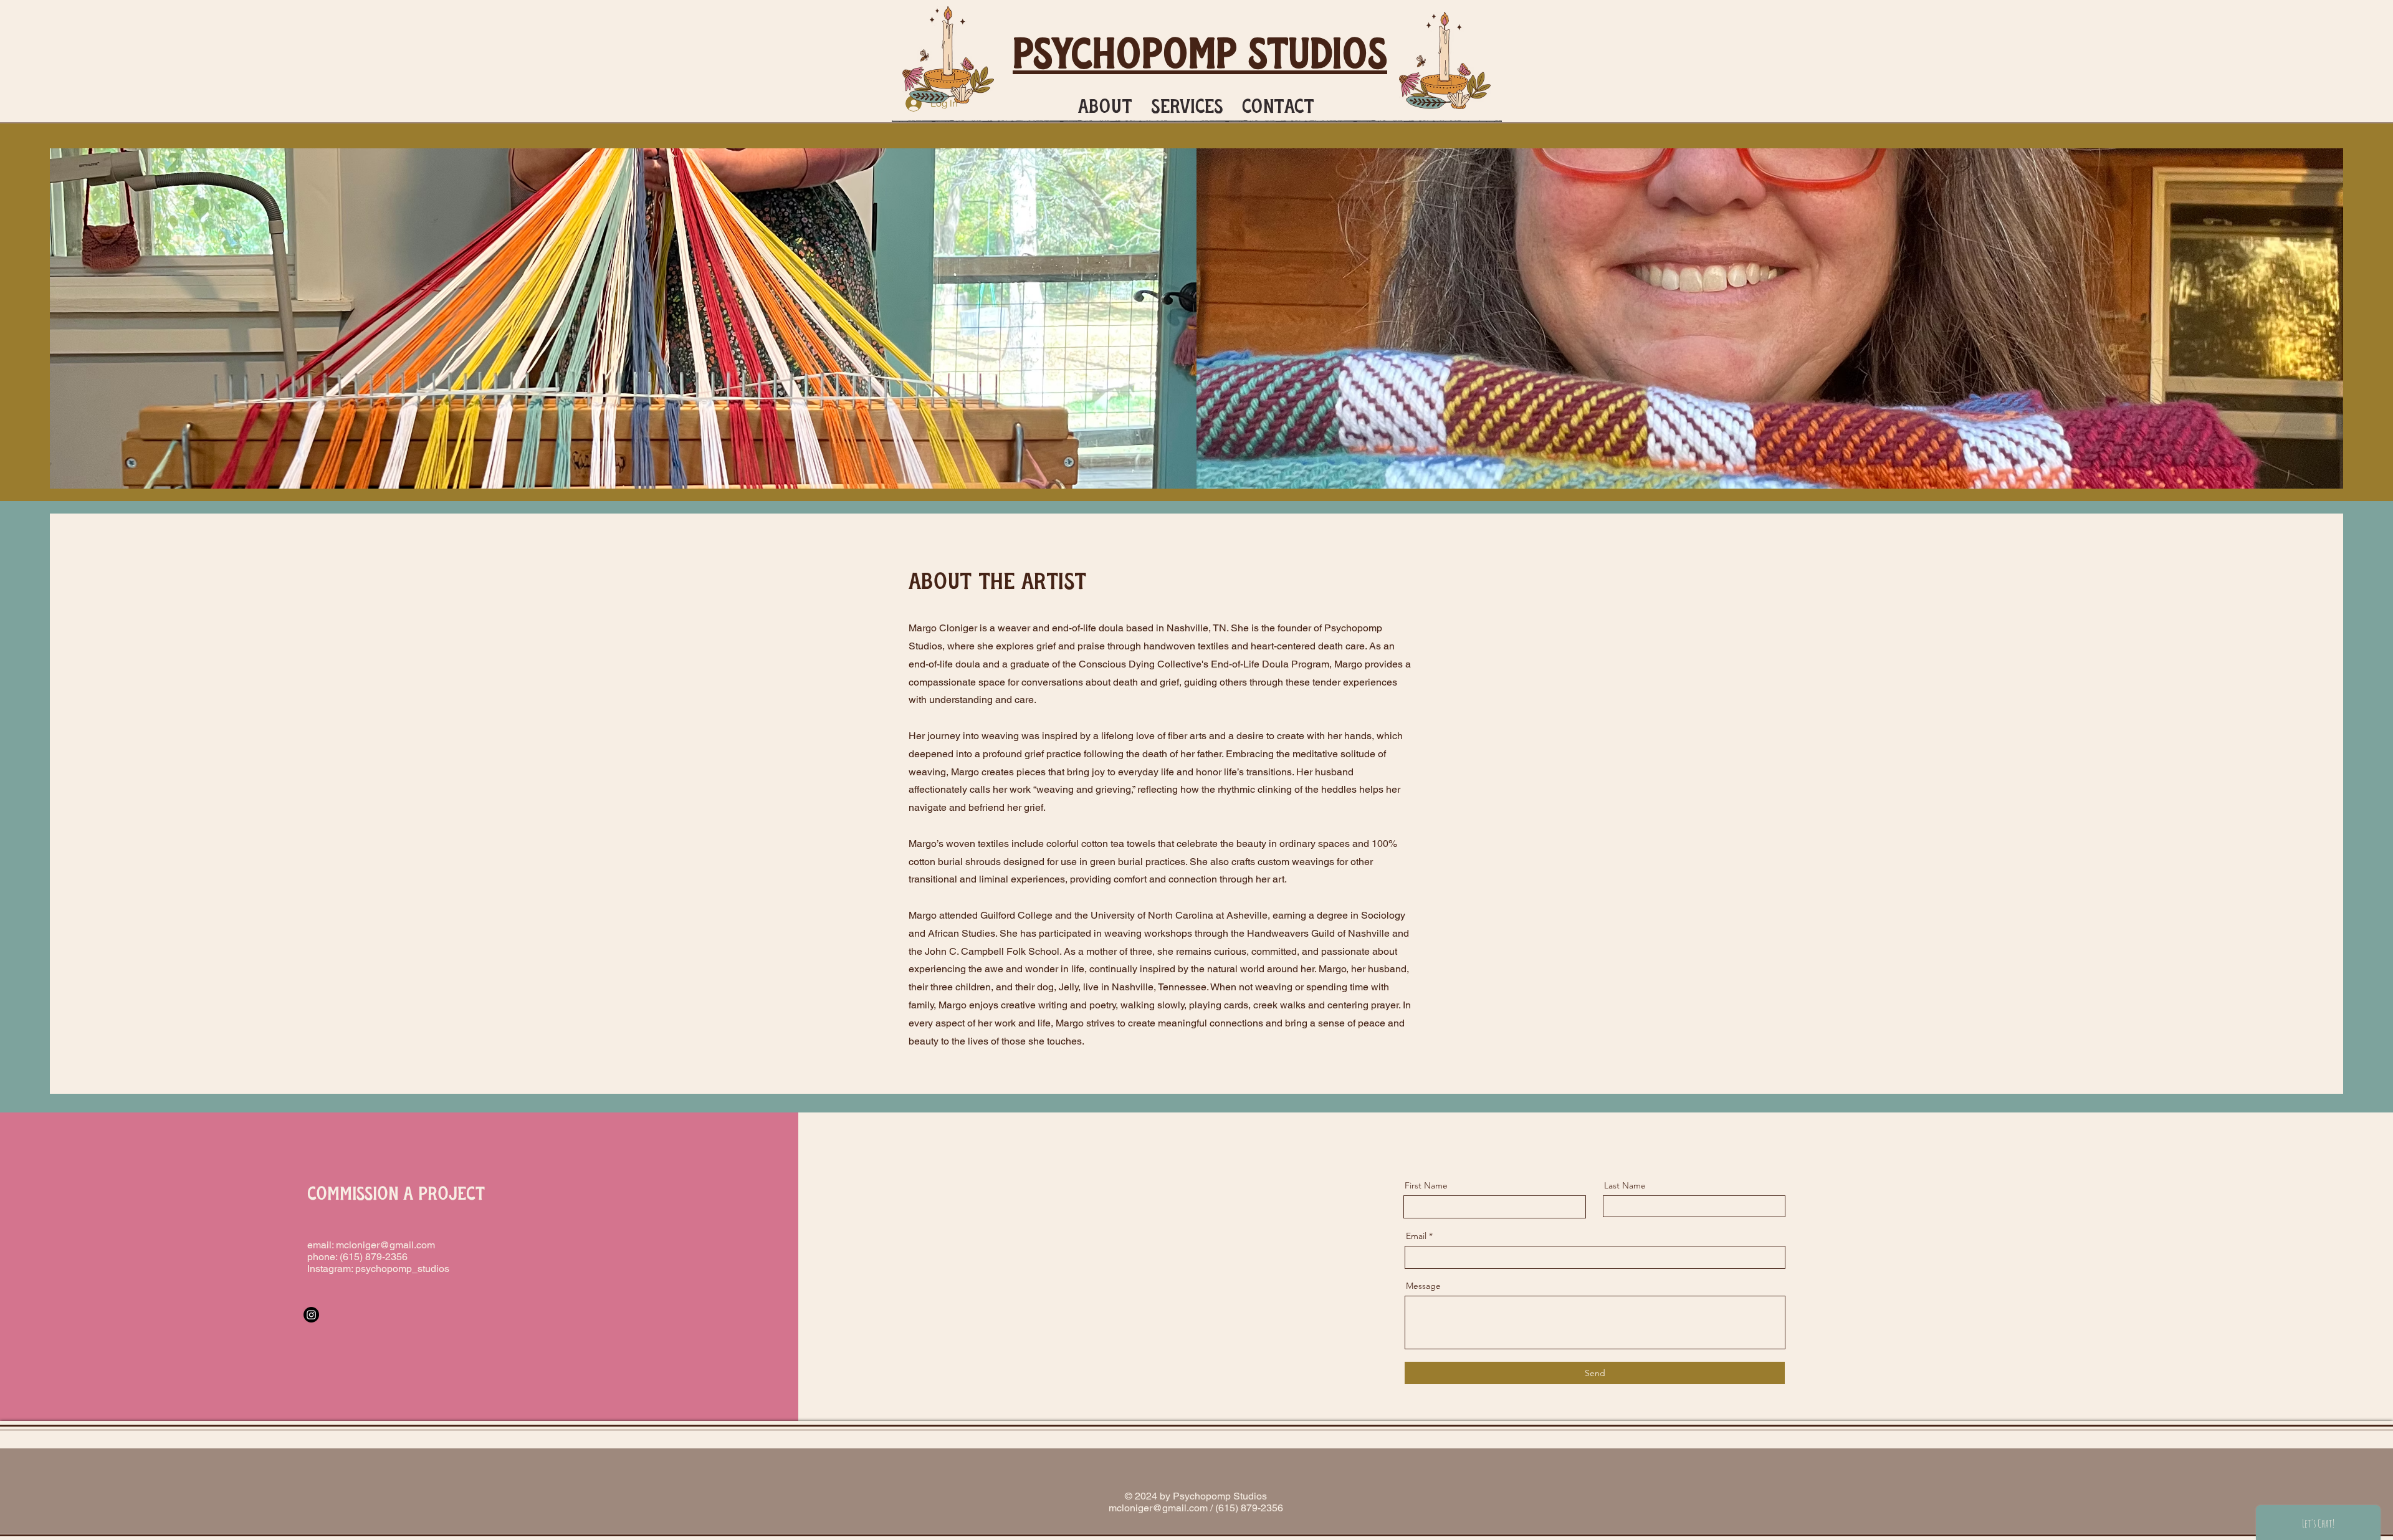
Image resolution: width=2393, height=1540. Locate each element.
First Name (1426, 1185)
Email (1416, 1236)
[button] (1105, 103)
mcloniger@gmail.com (385, 1245)
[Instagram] (311, 1315)
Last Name (1625, 1185)
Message (1423, 1286)
